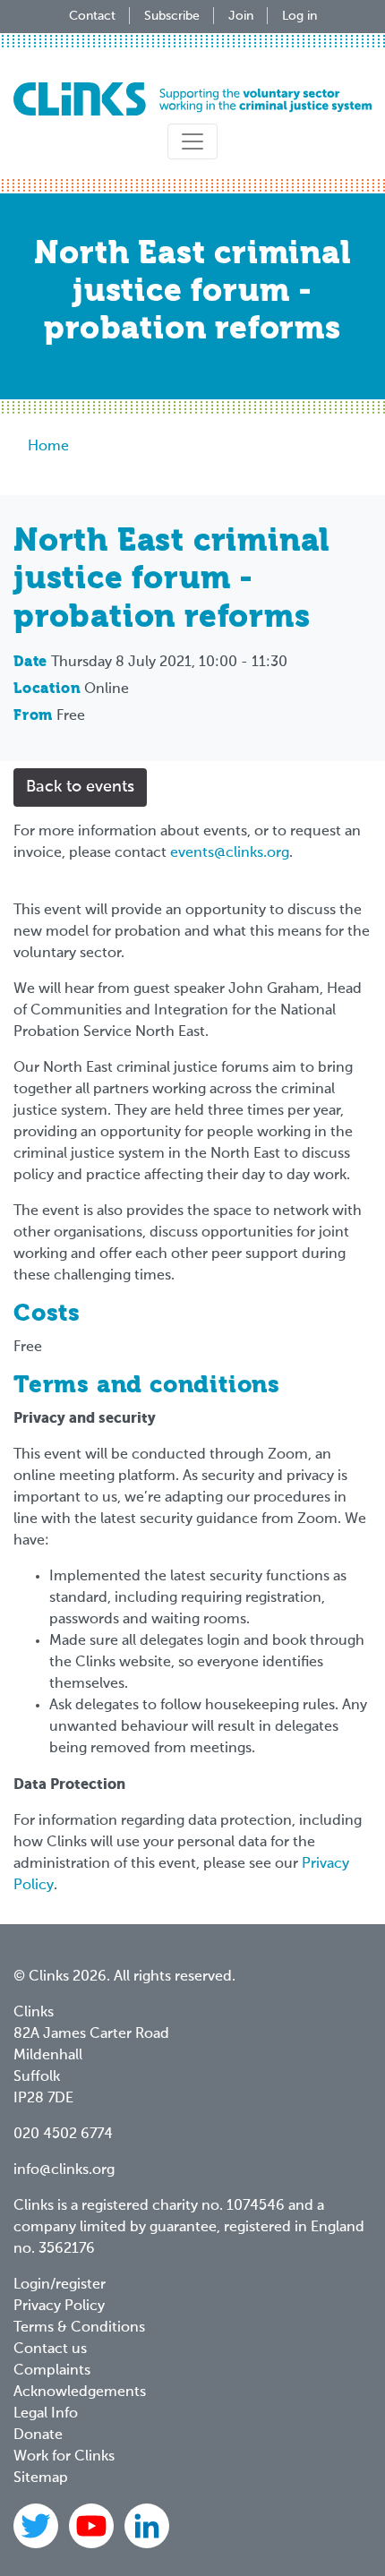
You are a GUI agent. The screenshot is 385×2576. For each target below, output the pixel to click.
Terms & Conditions (79, 2328)
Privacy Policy (59, 2306)
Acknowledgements (80, 2392)
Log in (299, 16)
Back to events (80, 787)
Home (48, 447)
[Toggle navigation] (192, 141)
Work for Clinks (64, 2457)
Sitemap (41, 2478)
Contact (92, 16)
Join (241, 16)
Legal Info (46, 2414)
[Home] (192, 99)
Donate (38, 2435)
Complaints (52, 2371)
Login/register (60, 2285)
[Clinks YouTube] (93, 2526)
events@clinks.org (230, 853)
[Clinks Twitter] (38, 2526)
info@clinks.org (64, 2170)
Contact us (50, 2349)
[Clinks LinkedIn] (147, 2526)
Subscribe (172, 16)
